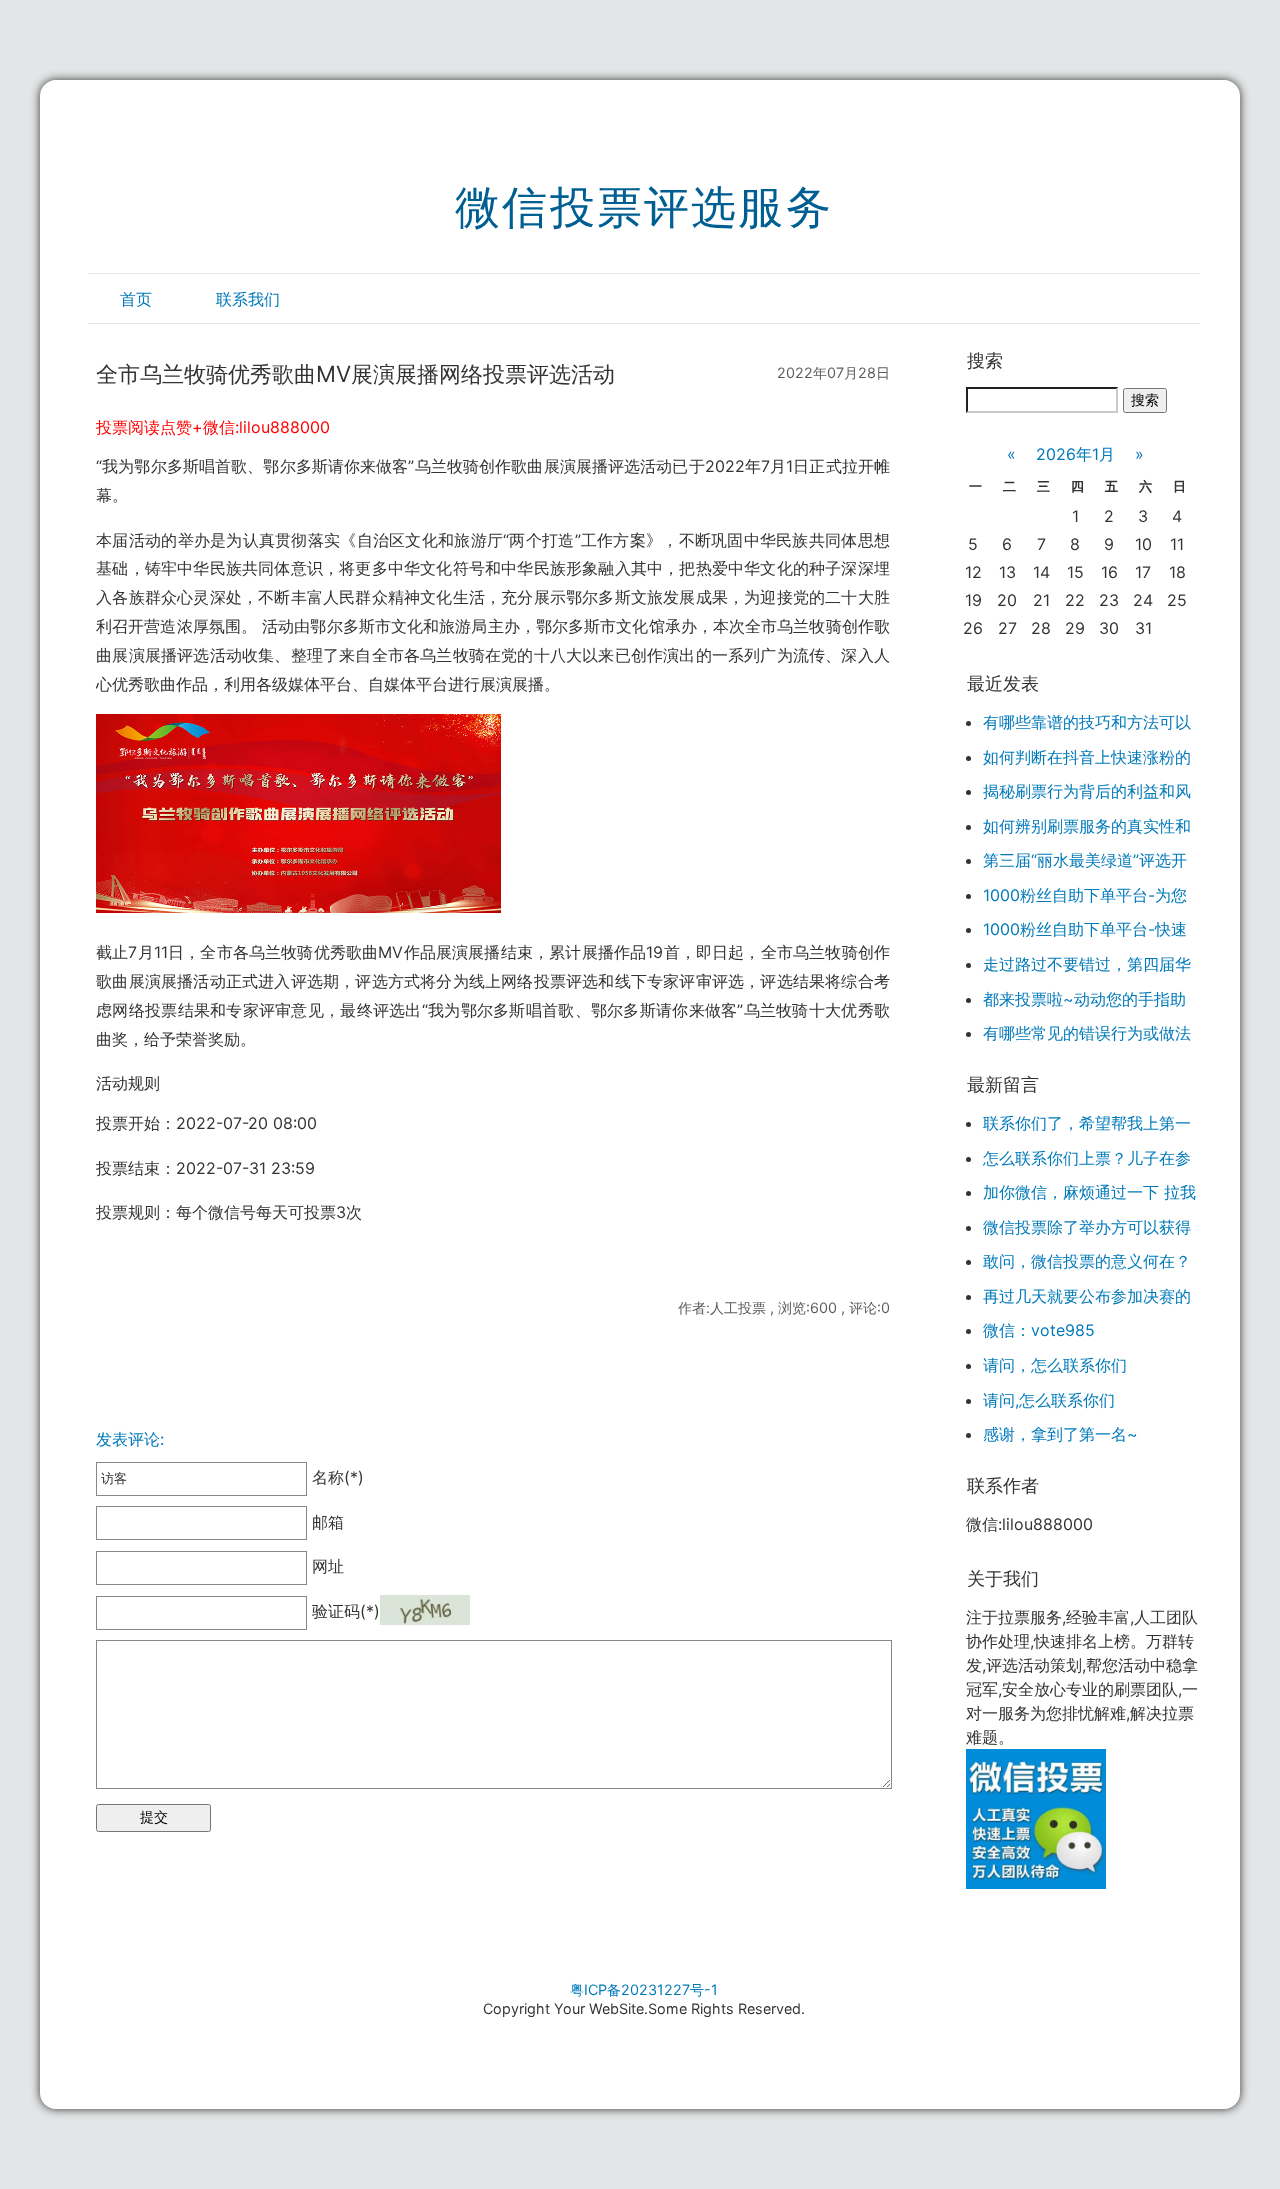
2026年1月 (1075, 454)
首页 (136, 299)
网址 (325, 1566)
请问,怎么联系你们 (1049, 1400)
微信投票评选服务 (644, 207)
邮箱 (325, 1522)
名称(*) (335, 1477)
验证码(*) (346, 1611)
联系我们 (248, 299)
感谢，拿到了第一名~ (1060, 1434)
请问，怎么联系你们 (1055, 1365)
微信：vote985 (1039, 1330)
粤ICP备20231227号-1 (644, 1989)
